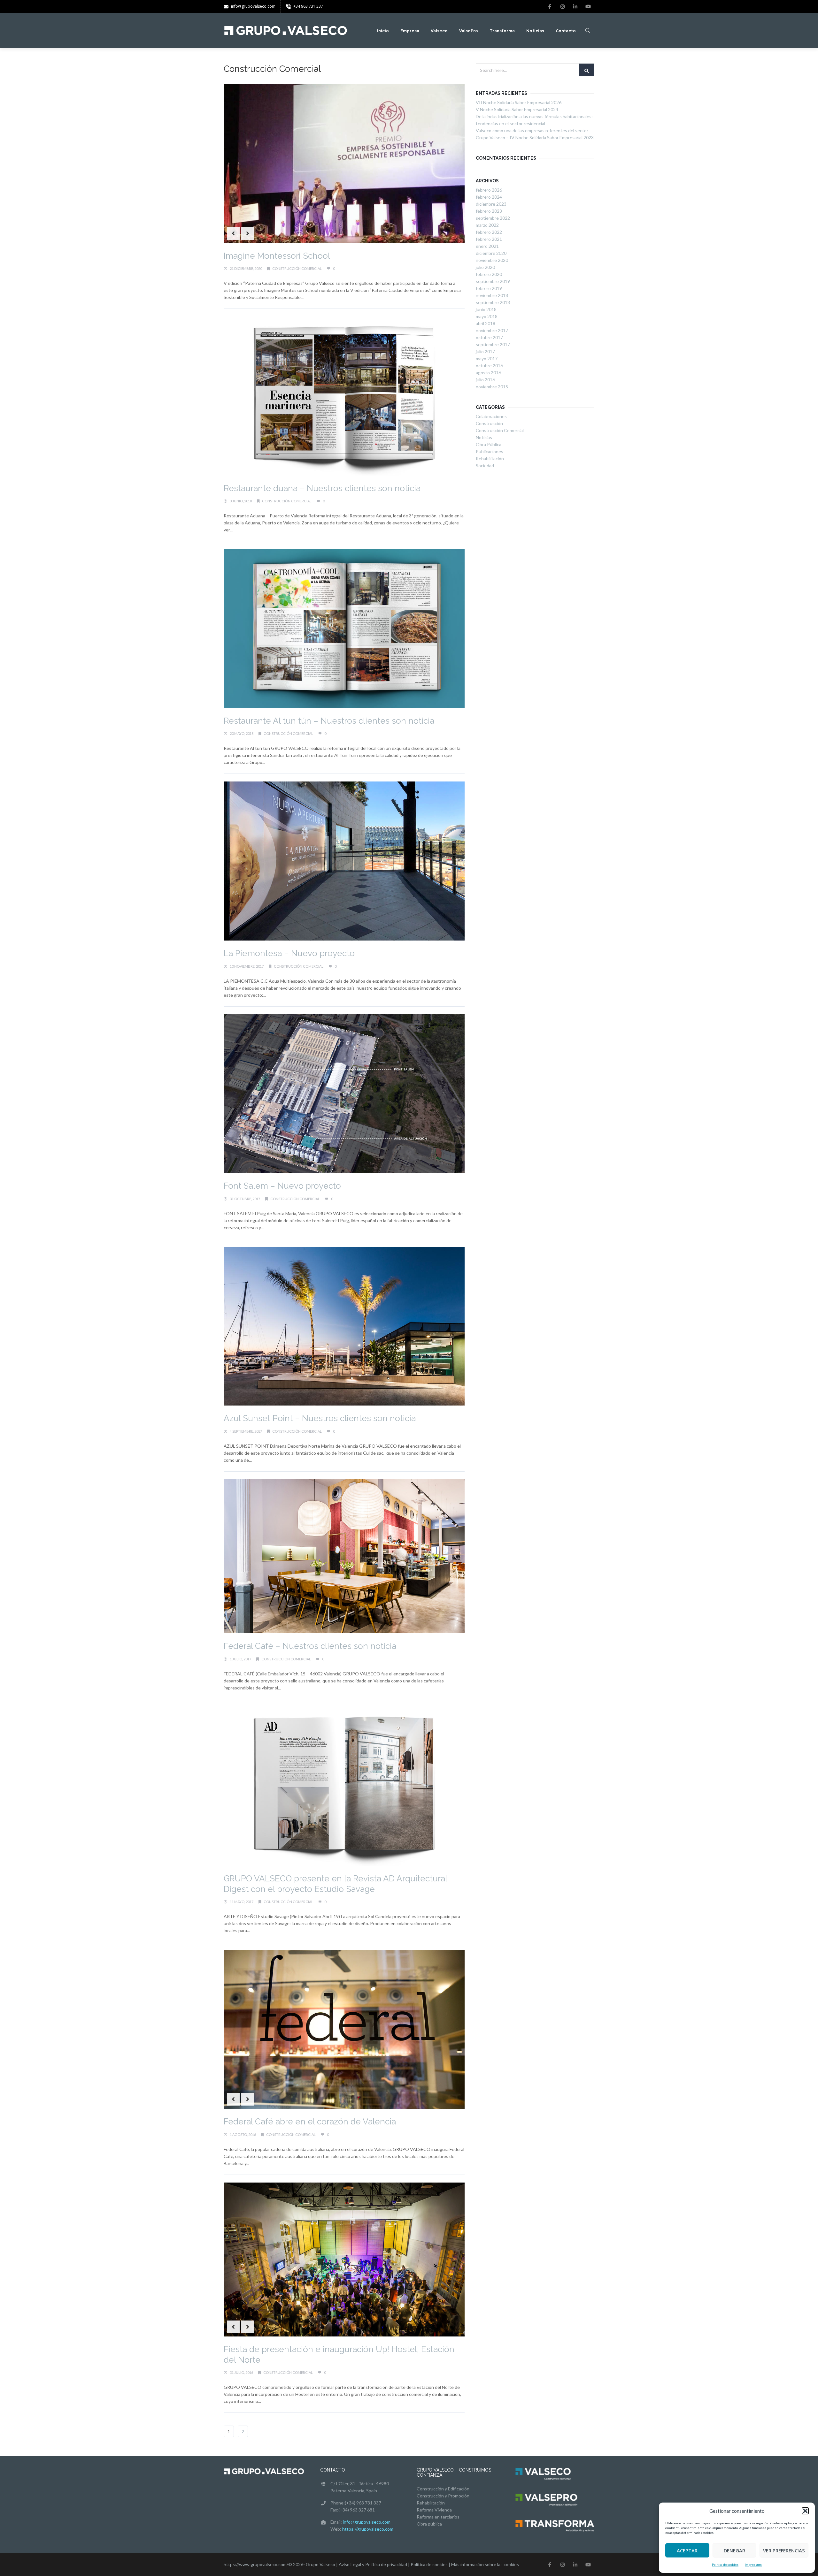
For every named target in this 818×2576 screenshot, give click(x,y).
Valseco (439, 31)
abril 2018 (486, 323)
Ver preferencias (784, 2550)
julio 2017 (485, 351)
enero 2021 (487, 246)
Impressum (753, 2565)
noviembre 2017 (492, 330)
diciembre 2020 (491, 253)
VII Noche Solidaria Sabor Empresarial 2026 (519, 102)
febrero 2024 (489, 197)
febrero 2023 (489, 211)
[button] (805, 2511)
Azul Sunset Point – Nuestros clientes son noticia (320, 1418)
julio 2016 (485, 380)
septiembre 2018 (493, 302)
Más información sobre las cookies (485, 2564)
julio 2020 (485, 267)
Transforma (502, 31)
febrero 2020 (489, 274)
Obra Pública (489, 444)
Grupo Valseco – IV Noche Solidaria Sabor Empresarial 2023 (535, 137)
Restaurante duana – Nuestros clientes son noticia (322, 488)
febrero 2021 (489, 239)
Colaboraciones (491, 416)
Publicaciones (490, 451)
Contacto (566, 31)
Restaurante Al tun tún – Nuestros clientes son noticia (329, 721)
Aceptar (687, 2550)
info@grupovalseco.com (367, 2522)
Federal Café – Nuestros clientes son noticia (310, 1646)
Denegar (734, 2550)
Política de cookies (725, 2565)
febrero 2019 (489, 288)
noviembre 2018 (492, 295)
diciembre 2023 (491, 204)
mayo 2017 (487, 358)
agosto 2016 (488, 373)
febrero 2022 (489, 232)
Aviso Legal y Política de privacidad (373, 2564)
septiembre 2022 (493, 218)
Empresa (410, 31)
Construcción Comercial (297, 268)
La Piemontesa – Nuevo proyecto (289, 953)
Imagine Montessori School (277, 256)
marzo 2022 (487, 225)
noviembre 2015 (492, 387)
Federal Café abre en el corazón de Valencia (310, 2122)
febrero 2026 (489, 190)
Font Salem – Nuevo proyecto (282, 1186)
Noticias (535, 31)
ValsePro (469, 31)
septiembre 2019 (493, 281)
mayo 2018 (487, 316)
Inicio (383, 31)
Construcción (489, 423)
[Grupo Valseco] (286, 31)
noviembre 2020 (492, 260)
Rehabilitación (490, 458)
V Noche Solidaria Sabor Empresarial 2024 (517, 109)
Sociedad (485, 465)
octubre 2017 (489, 337)
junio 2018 (486, 309)
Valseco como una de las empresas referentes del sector (532, 130)
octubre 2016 (489, 366)
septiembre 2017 (493, 344)
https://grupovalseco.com (368, 2529)
